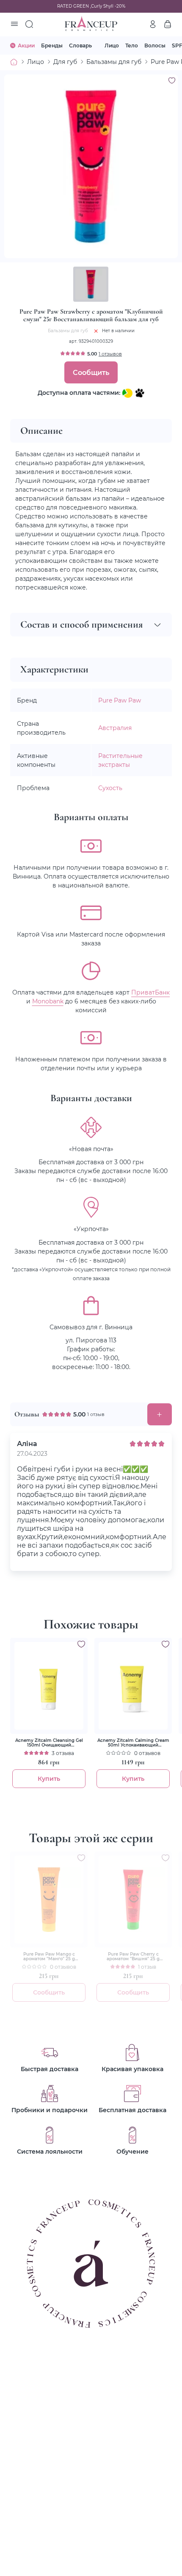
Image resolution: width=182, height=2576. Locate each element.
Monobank (48, 1001)
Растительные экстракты (120, 760)
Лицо (112, 45)
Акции (26, 45)
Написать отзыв (160, 1414)
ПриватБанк (150, 992)
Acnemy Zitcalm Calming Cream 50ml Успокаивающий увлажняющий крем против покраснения (133, 1743)
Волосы (155, 45)
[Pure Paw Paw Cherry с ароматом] (133, 1900)
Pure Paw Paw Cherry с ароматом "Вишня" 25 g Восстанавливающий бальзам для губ (133, 1956)
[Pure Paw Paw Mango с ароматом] (49, 1900)
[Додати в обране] (81, 1644)
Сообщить (91, 372)
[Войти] (153, 24)
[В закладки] (172, 80)
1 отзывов (110, 354)
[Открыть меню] (14, 25)
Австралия (115, 728)
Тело (132, 45)
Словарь (80, 45)
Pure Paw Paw (120, 700)
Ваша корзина (168, 24)
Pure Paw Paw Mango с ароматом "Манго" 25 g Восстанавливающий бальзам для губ (49, 1956)
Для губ (65, 62)
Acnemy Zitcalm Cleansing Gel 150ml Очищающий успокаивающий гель (49, 1743)
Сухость (110, 788)
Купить (49, 1778)
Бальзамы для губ (114, 62)
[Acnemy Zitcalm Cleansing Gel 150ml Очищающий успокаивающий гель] (49, 1686)
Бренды (52, 45)
